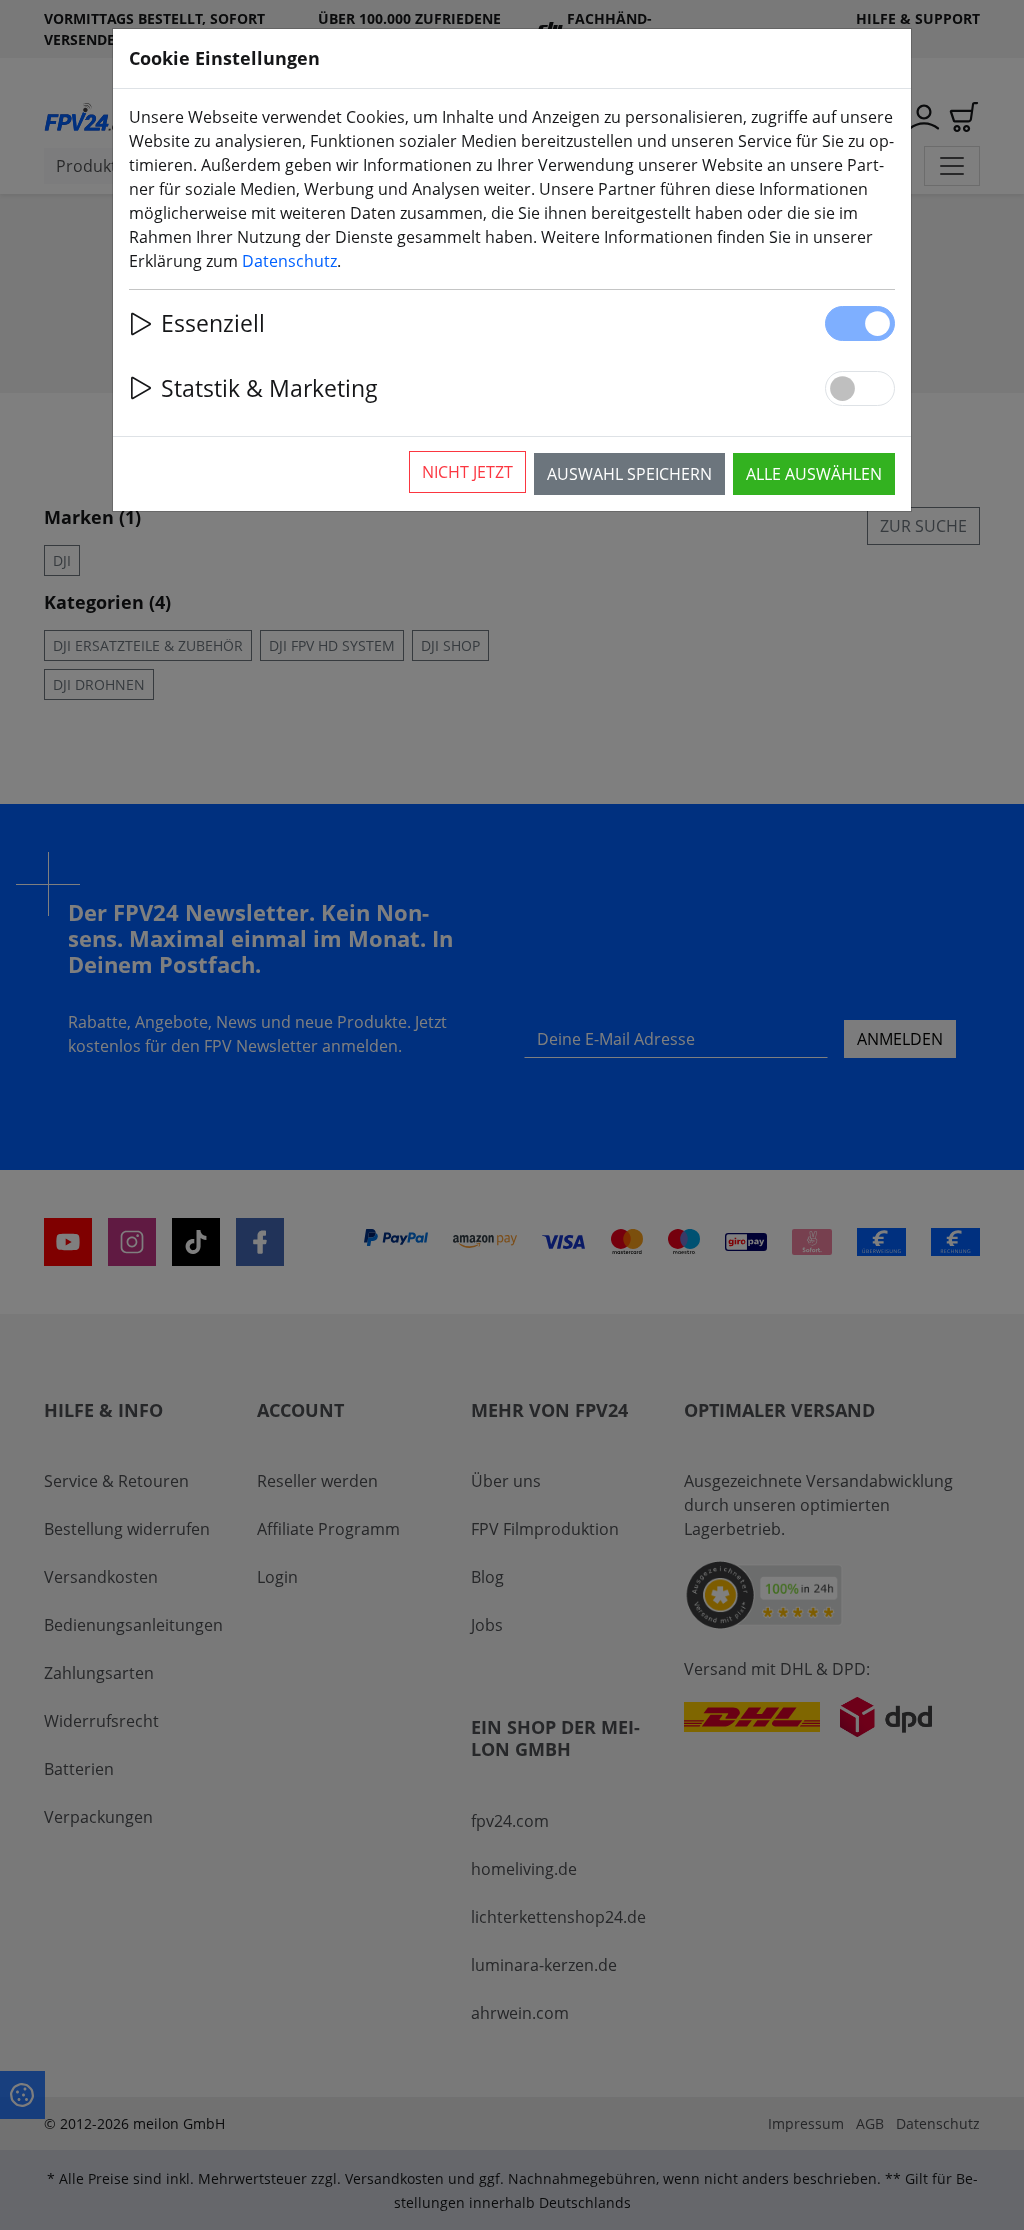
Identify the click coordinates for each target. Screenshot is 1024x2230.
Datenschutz (289, 261)
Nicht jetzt (467, 472)
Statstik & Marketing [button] (269, 388)
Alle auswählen (814, 474)
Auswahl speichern (629, 474)
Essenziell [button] (213, 323)
